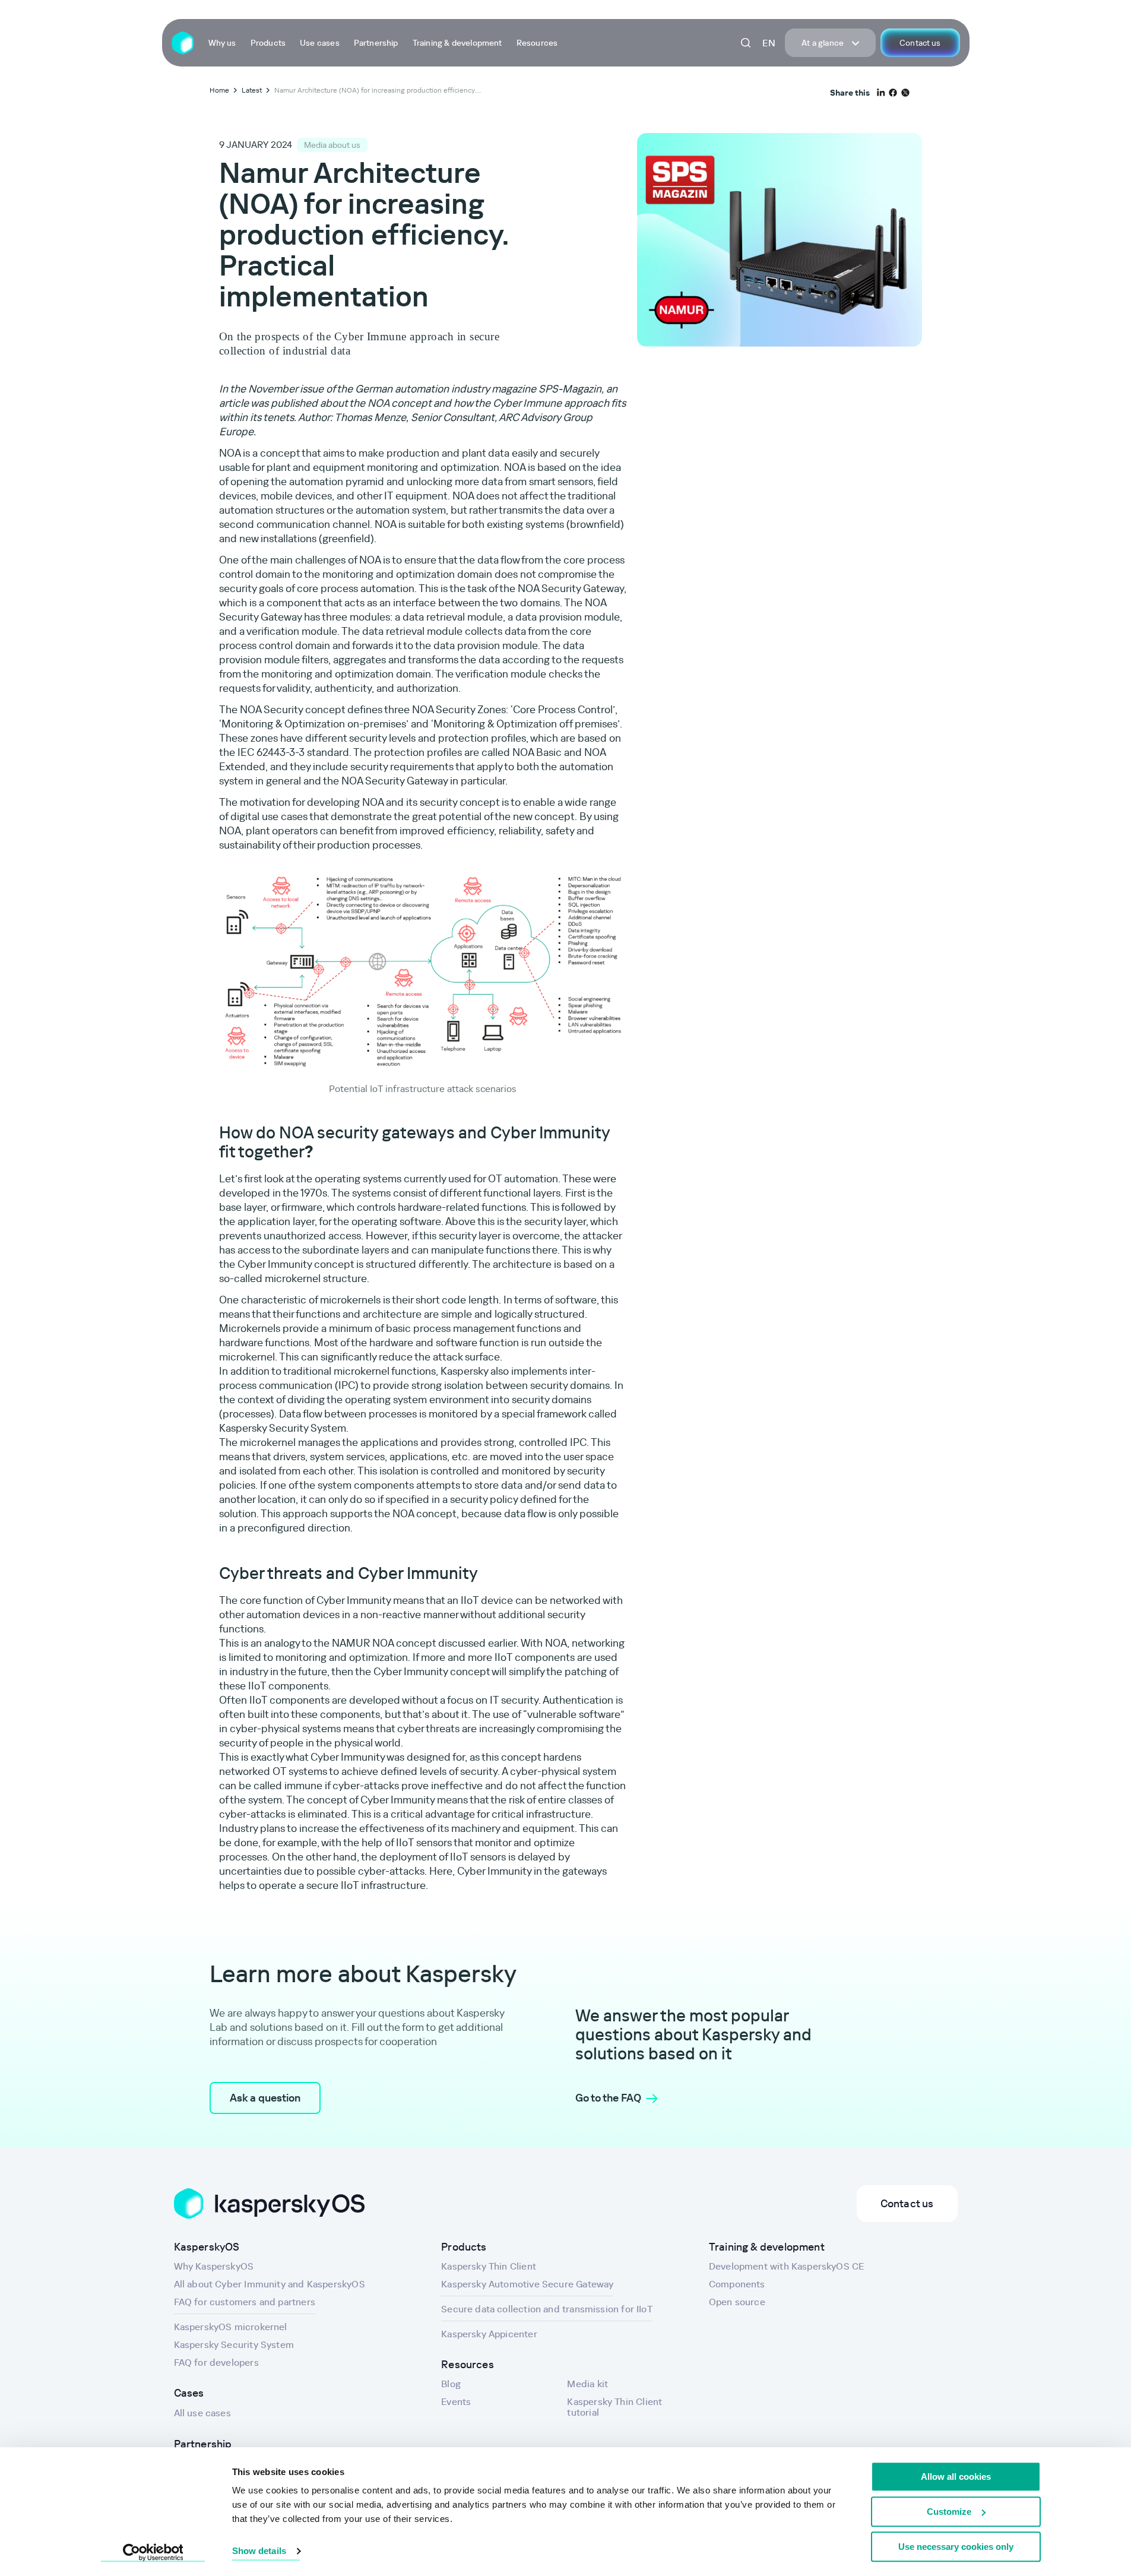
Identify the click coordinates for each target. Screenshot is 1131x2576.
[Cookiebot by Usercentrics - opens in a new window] (153, 2553)
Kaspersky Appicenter (489, 2334)
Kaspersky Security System (234, 2344)
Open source (737, 2302)
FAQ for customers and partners (245, 2302)
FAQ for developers (216, 2362)
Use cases (320, 43)
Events (456, 2401)
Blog (451, 2384)
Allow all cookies (956, 2477)
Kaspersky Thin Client (489, 2266)
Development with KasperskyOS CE (787, 2266)
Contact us (920, 43)
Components (737, 2284)
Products (268, 43)
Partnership (376, 43)
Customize (949, 2512)
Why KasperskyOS (214, 2266)
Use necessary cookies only (956, 2547)
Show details (259, 2551)
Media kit (587, 2384)
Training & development (457, 43)
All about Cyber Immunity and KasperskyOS (270, 2284)
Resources (537, 43)
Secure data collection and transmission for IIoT (547, 2309)
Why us (222, 43)
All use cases (202, 2413)
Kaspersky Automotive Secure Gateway (527, 2284)
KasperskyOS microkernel (231, 2327)
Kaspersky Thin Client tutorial (614, 2407)
